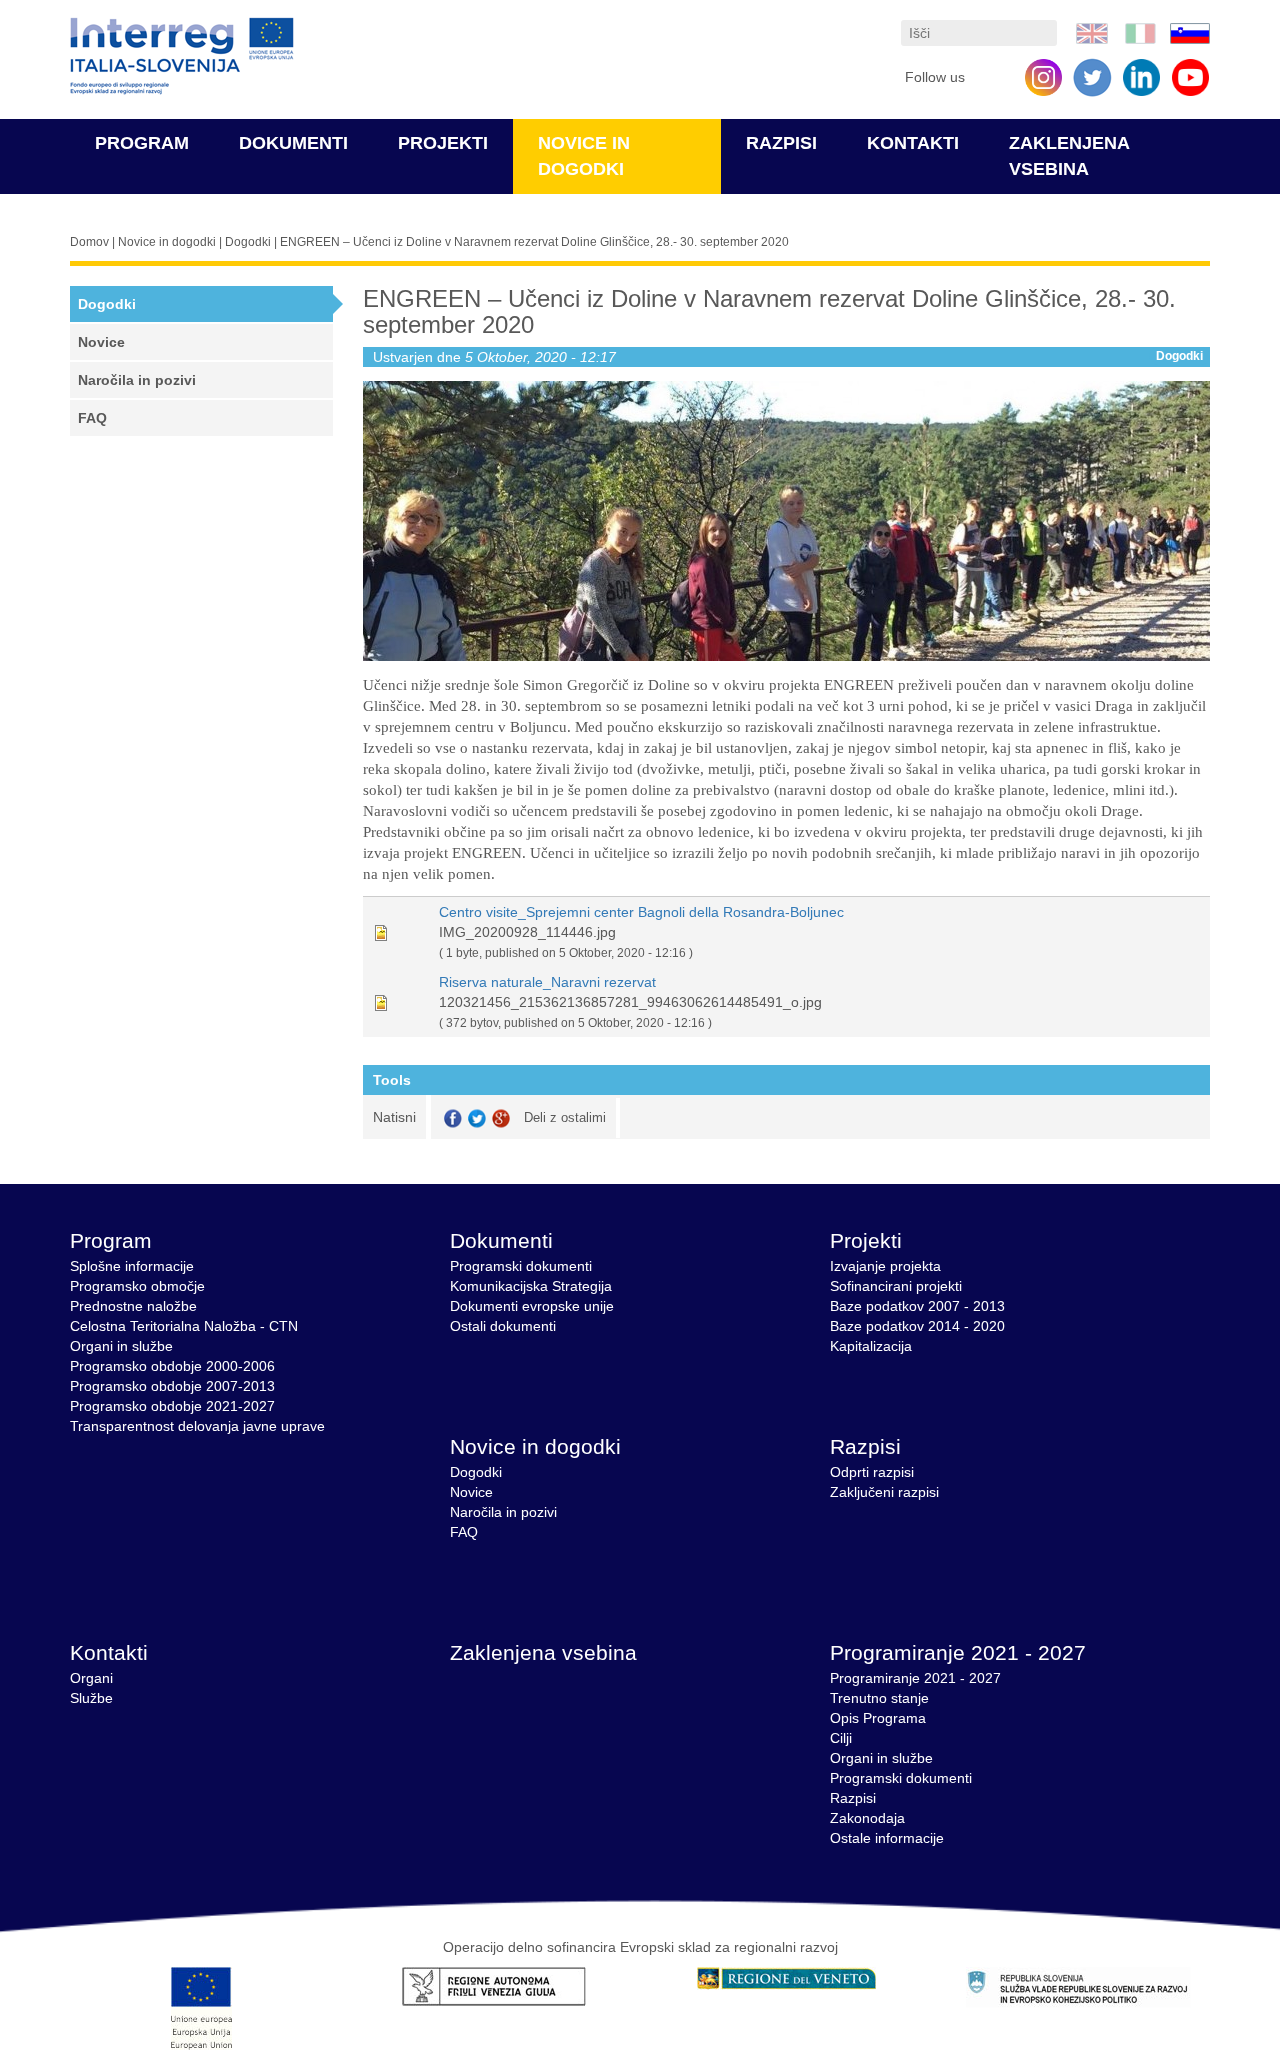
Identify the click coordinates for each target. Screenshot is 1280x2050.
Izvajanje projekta (885, 1266)
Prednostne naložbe (133, 1306)
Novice (101, 342)
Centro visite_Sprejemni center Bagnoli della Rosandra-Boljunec (641, 912)
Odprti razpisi (872, 1472)
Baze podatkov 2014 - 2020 (917, 1326)
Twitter (477, 1118)
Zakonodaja (867, 1818)
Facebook (453, 1118)
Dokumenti (293, 143)
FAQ (92, 418)
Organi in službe (121, 1346)
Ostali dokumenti (503, 1326)
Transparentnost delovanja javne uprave (197, 1426)
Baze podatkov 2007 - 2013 (917, 1306)
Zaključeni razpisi (884, 1492)
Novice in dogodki (167, 242)
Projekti (443, 143)
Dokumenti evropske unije (532, 1306)
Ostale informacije (887, 1838)
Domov (89, 242)
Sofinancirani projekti (896, 1286)
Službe (91, 1698)
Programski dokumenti (521, 1266)
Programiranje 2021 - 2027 (958, 1652)
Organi (91, 1678)
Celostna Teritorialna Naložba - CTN (184, 1326)
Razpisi (781, 143)
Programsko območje (137, 1286)
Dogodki (248, 242)
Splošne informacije (132, 1266)
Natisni (394, 1117)
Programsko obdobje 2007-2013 (172, 1386)
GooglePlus (501, 1118)
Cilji (841, 1738)
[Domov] (182, 56)
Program (142, 143)
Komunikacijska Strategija (531, 1286)
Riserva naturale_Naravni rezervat (547, 982)
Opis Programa (878, 1718)
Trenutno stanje (879, 1698)
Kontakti (913, 143)
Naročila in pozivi (137, 380)
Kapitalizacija (871, 1346)
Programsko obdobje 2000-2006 (172, 1366)
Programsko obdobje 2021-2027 (172, 1406)
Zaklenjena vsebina (543, 1652)
